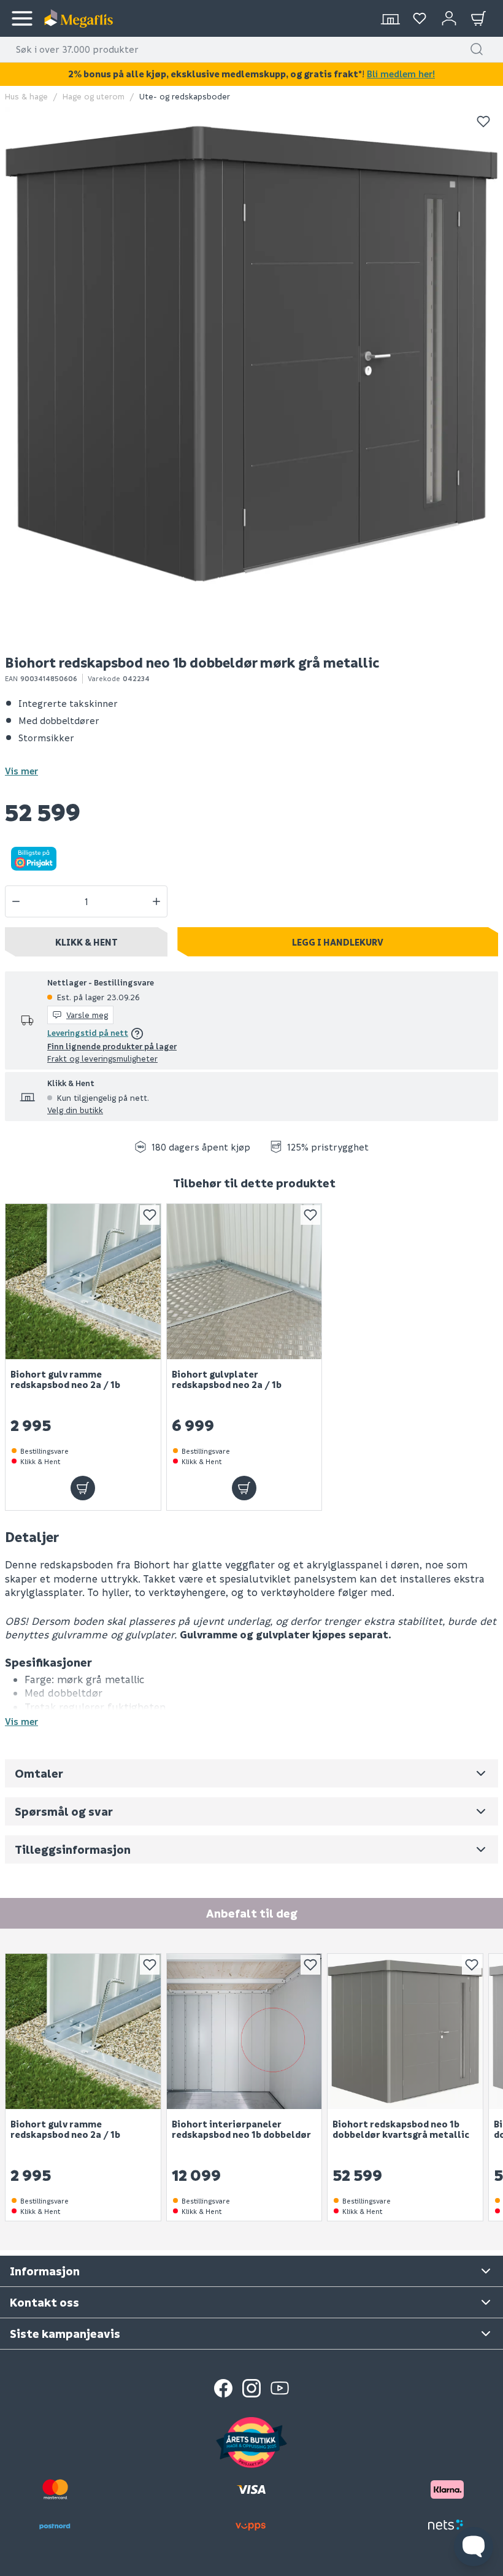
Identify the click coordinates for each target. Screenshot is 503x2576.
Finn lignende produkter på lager (112, 1046)
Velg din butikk (75, 1110)
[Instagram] (251, 2388)
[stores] (390, 18)
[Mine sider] (420, 18)
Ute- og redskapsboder (185, 96)
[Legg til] (83, 1488)
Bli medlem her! (401, 74)
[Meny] (22, 18)
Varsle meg (87, 1015)
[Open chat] (474, 2547)
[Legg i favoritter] (483, 121)
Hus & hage (26, 96)
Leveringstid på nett (88, 1032)
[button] (477, 49)
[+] (156, 901)
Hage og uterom (94, 96)
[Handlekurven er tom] (478, 18)
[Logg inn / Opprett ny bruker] (449, 18)
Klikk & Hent (86, 942)
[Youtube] (280, 2388)
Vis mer (21, 771)
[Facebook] (223, 2388)
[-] (16, 901)
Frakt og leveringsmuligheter (102, 1058)
